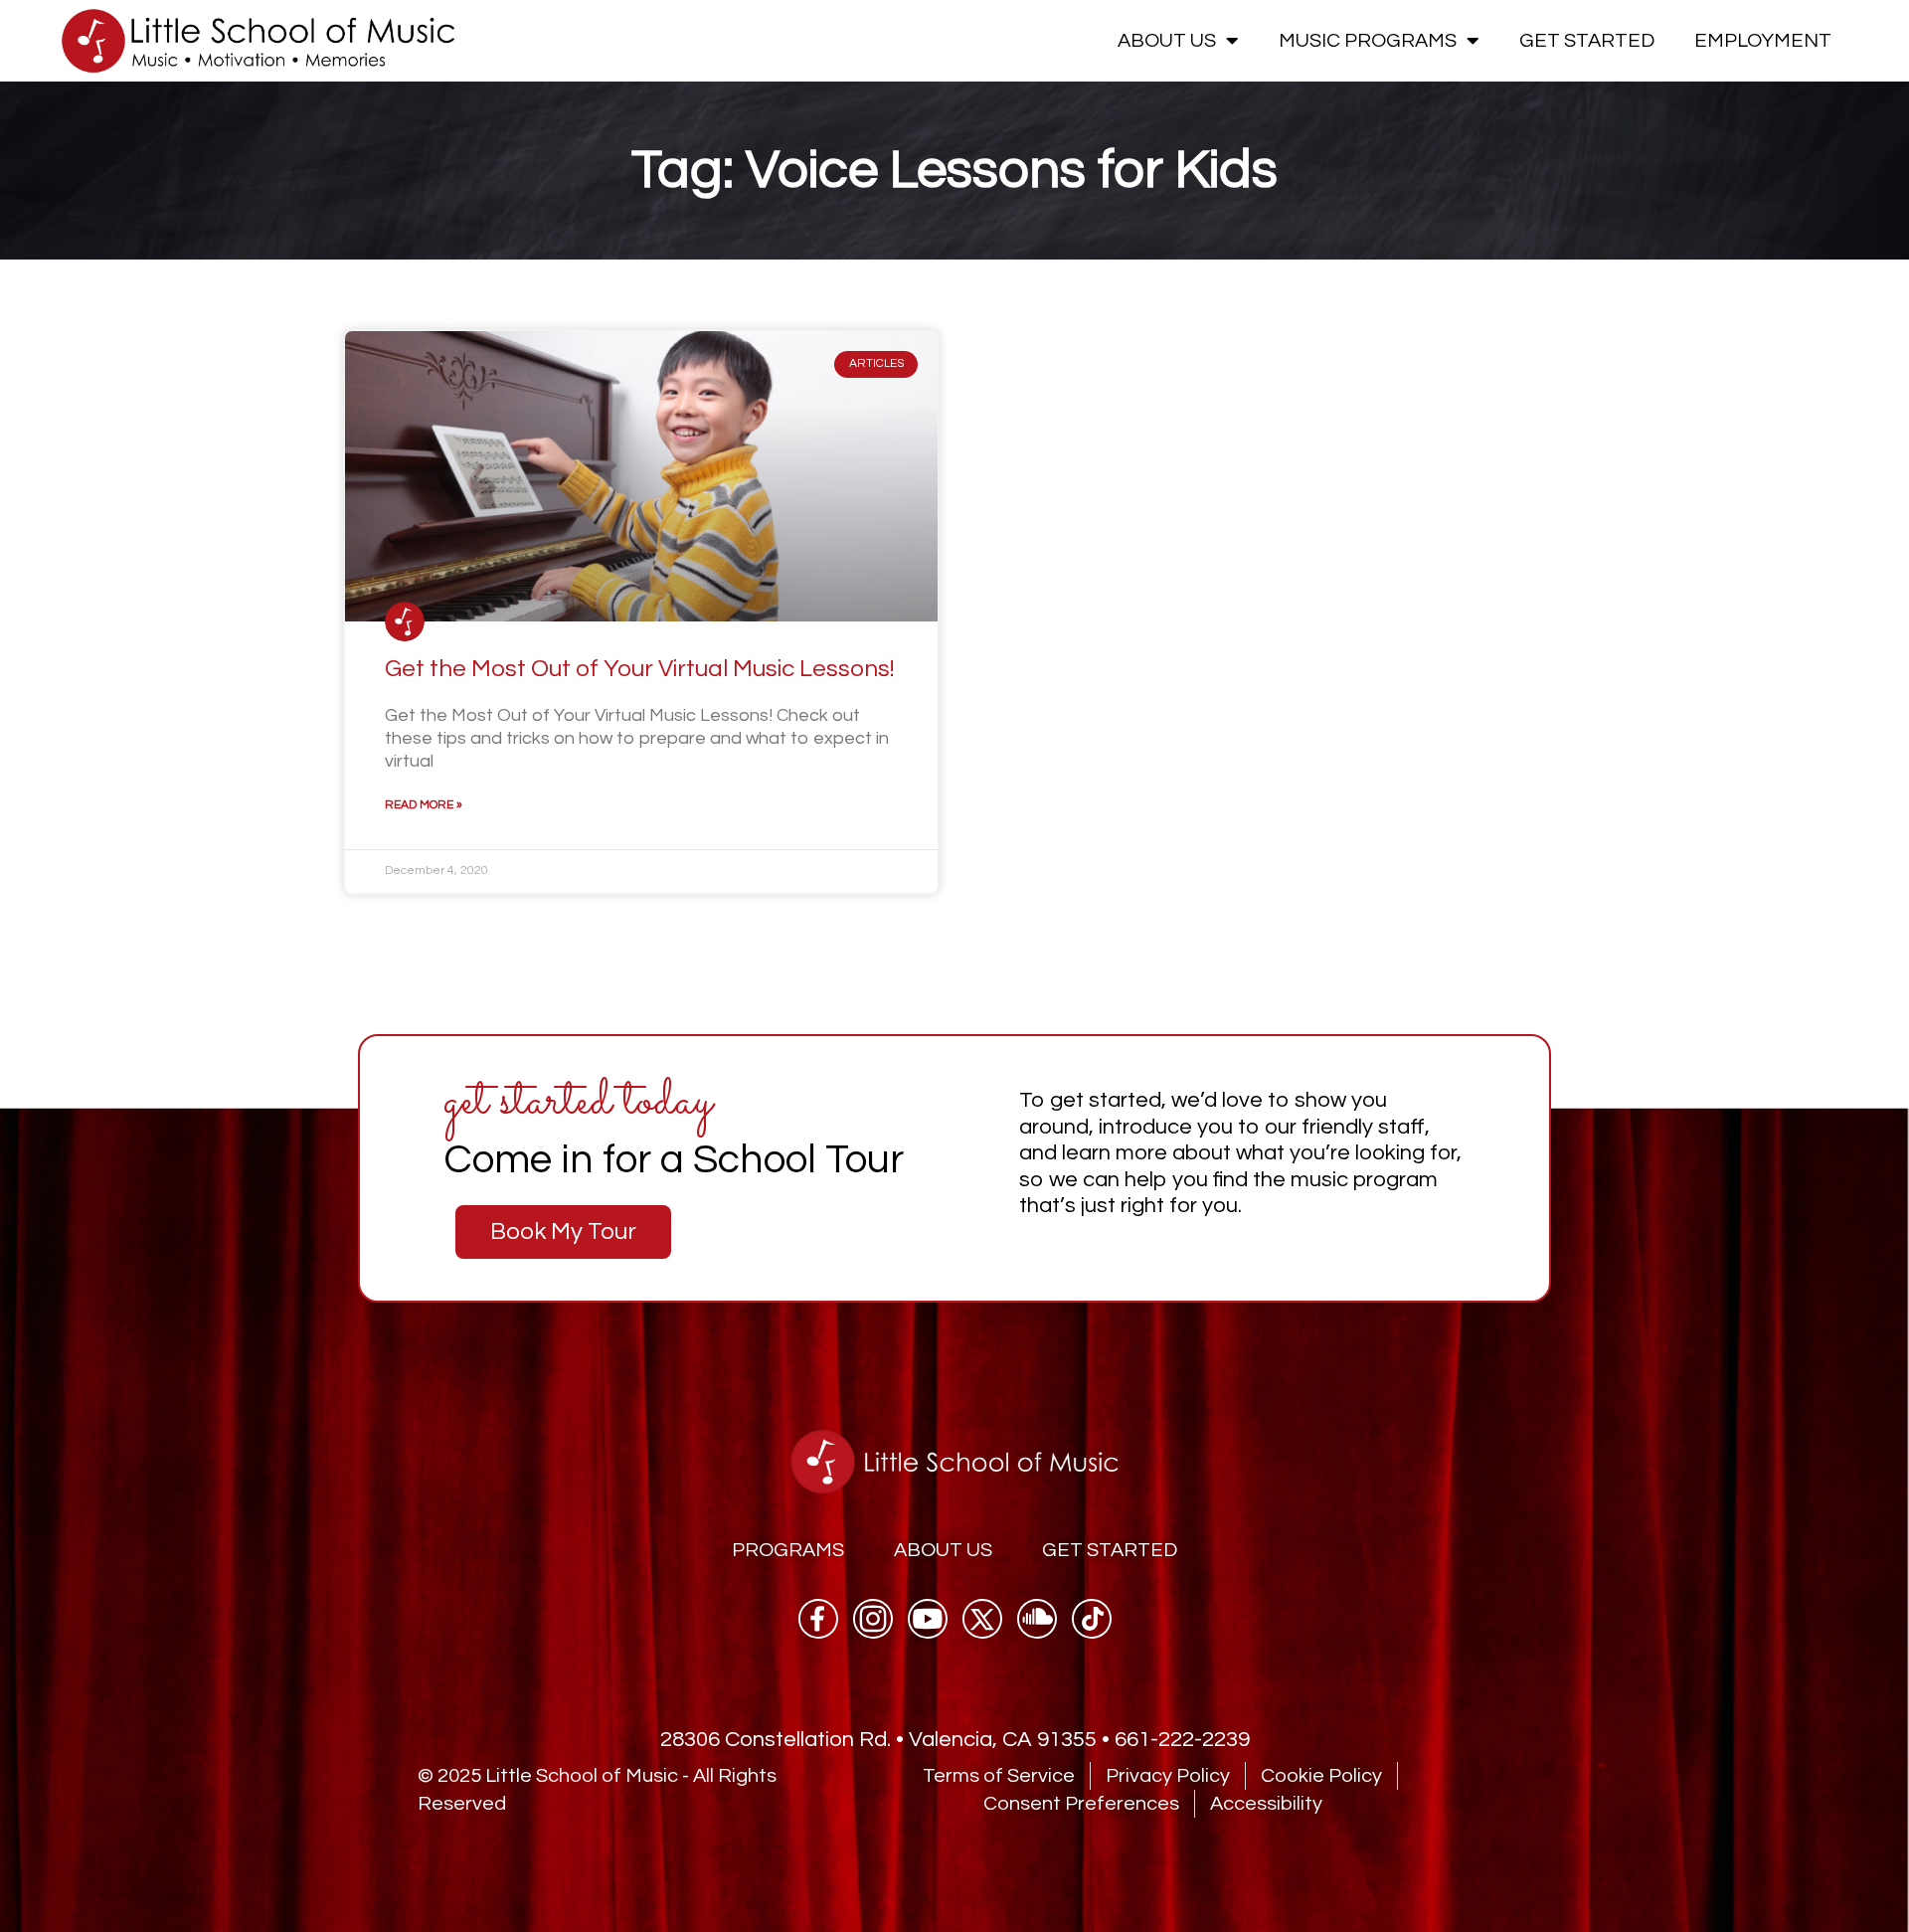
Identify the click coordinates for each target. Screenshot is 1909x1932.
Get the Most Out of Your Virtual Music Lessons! (640, 669)
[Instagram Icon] (873, 1619)
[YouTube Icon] (928, 1619)
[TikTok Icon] (1092, 1619)
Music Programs (1368, 41)
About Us (1167, 41)
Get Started (1587, 41)
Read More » (424, 805)
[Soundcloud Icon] (1037, 1619)
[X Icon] (982, 1619)
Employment (1763, 41)
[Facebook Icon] (818, 1619)
